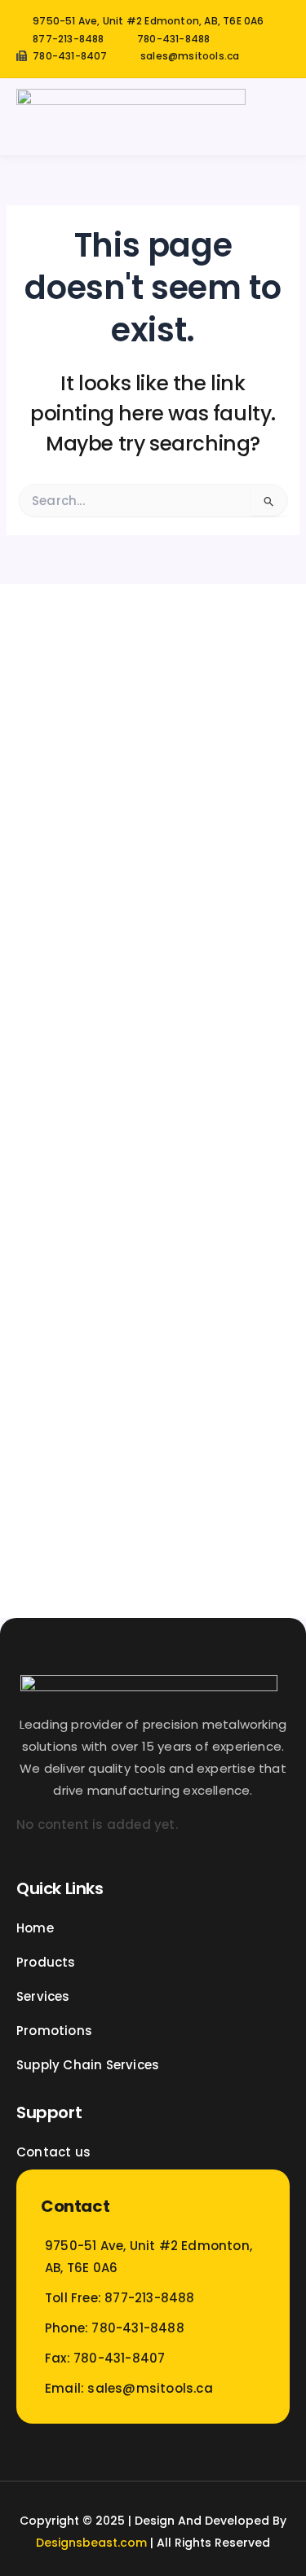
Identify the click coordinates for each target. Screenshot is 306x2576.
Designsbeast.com (91, 2543)
